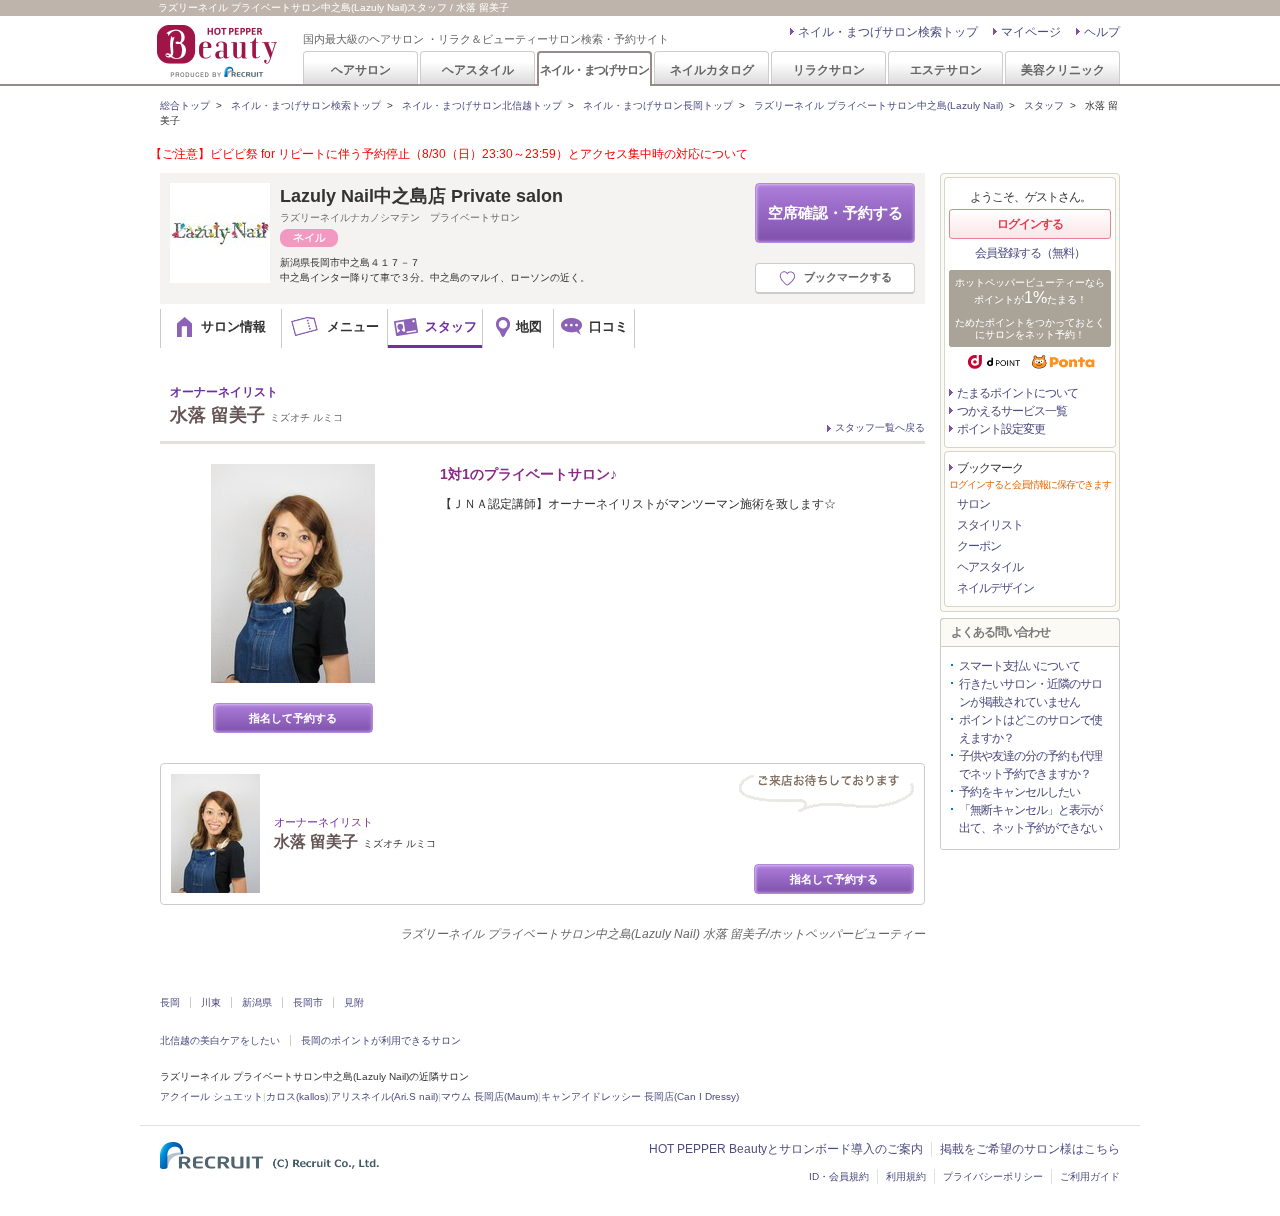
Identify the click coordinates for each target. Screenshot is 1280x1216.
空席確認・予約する (835, 212)
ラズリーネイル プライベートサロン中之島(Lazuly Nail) (878, 105)
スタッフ (1044, 105)
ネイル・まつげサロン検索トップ (888, 32)
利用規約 (906, 1176)
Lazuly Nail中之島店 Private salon (421, 196)
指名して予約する (293, 718)
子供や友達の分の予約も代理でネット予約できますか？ (1030, 765)
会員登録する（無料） (1030, 253)
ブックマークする (848, 277)
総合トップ (185, 105)
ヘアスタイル (478, 69)
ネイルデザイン (995, 588)
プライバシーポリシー (993, 1176)
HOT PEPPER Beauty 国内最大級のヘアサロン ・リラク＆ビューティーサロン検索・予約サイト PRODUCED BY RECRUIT (219, 51)
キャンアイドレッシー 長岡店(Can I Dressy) (640, 1096)
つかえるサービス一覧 (1012, 411)
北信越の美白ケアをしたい (220, 1040)
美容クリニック (1063, 69)
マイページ (1031, 32)
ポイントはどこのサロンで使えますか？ (1030, 729)
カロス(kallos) (297, 1096)
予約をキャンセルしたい (1019, 792)
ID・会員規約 (839, 1176)
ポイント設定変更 (1001, 429)
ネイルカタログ (712, 69)
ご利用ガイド (1090, 1176)
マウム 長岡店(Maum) (489, 1096)
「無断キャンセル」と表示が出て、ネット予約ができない (1030, 819)
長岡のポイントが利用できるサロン (381, 1040)
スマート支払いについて (1019, 666)
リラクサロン (829, 69)
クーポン (979, 546)
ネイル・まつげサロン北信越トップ (482, 105)
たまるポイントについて (1017, 393)
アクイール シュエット (211, 1096)
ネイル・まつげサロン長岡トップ (658, 105)
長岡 (170, 1002)
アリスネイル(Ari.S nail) (384, 1096)
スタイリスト (990, 525)
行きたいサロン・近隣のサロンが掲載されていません (1030, 693)
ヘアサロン (361, 69)
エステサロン (946, 69)
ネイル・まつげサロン (594, 69)
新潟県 (257, 1002)
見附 (354, 1002)
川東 (211, 1002)
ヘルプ (1102, 32)
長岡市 (308, 1002)
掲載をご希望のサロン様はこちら (1030, 1149)
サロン (973, 504)
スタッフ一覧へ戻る (880, 427)
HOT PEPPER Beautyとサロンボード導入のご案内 (786, 1149)
